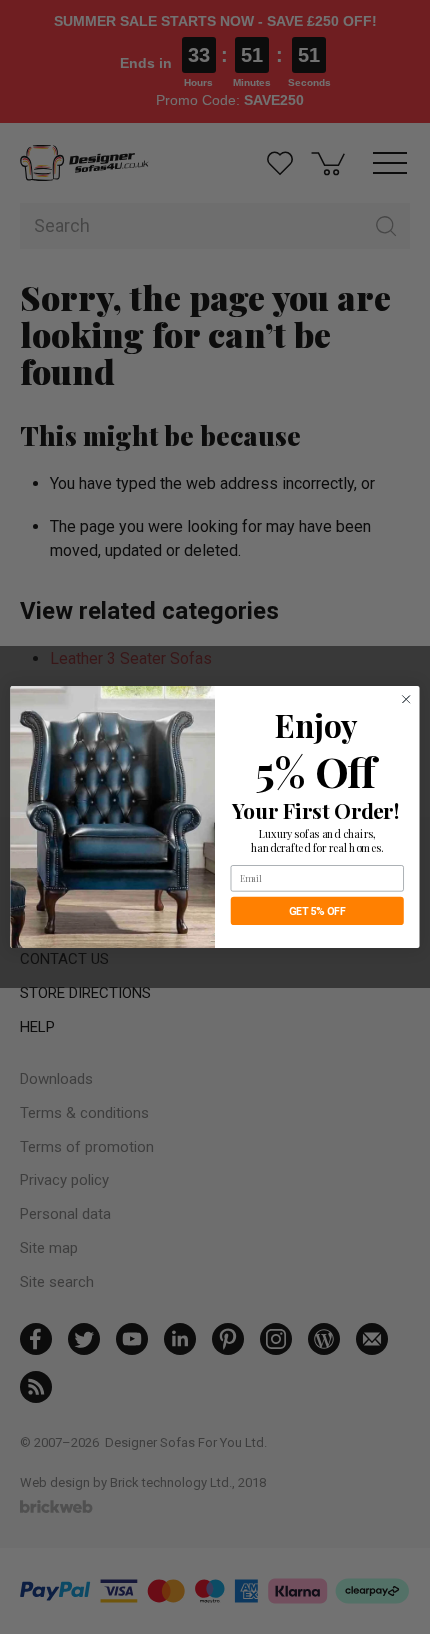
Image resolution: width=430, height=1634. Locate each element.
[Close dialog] (406, 699)
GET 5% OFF (317, 911)
